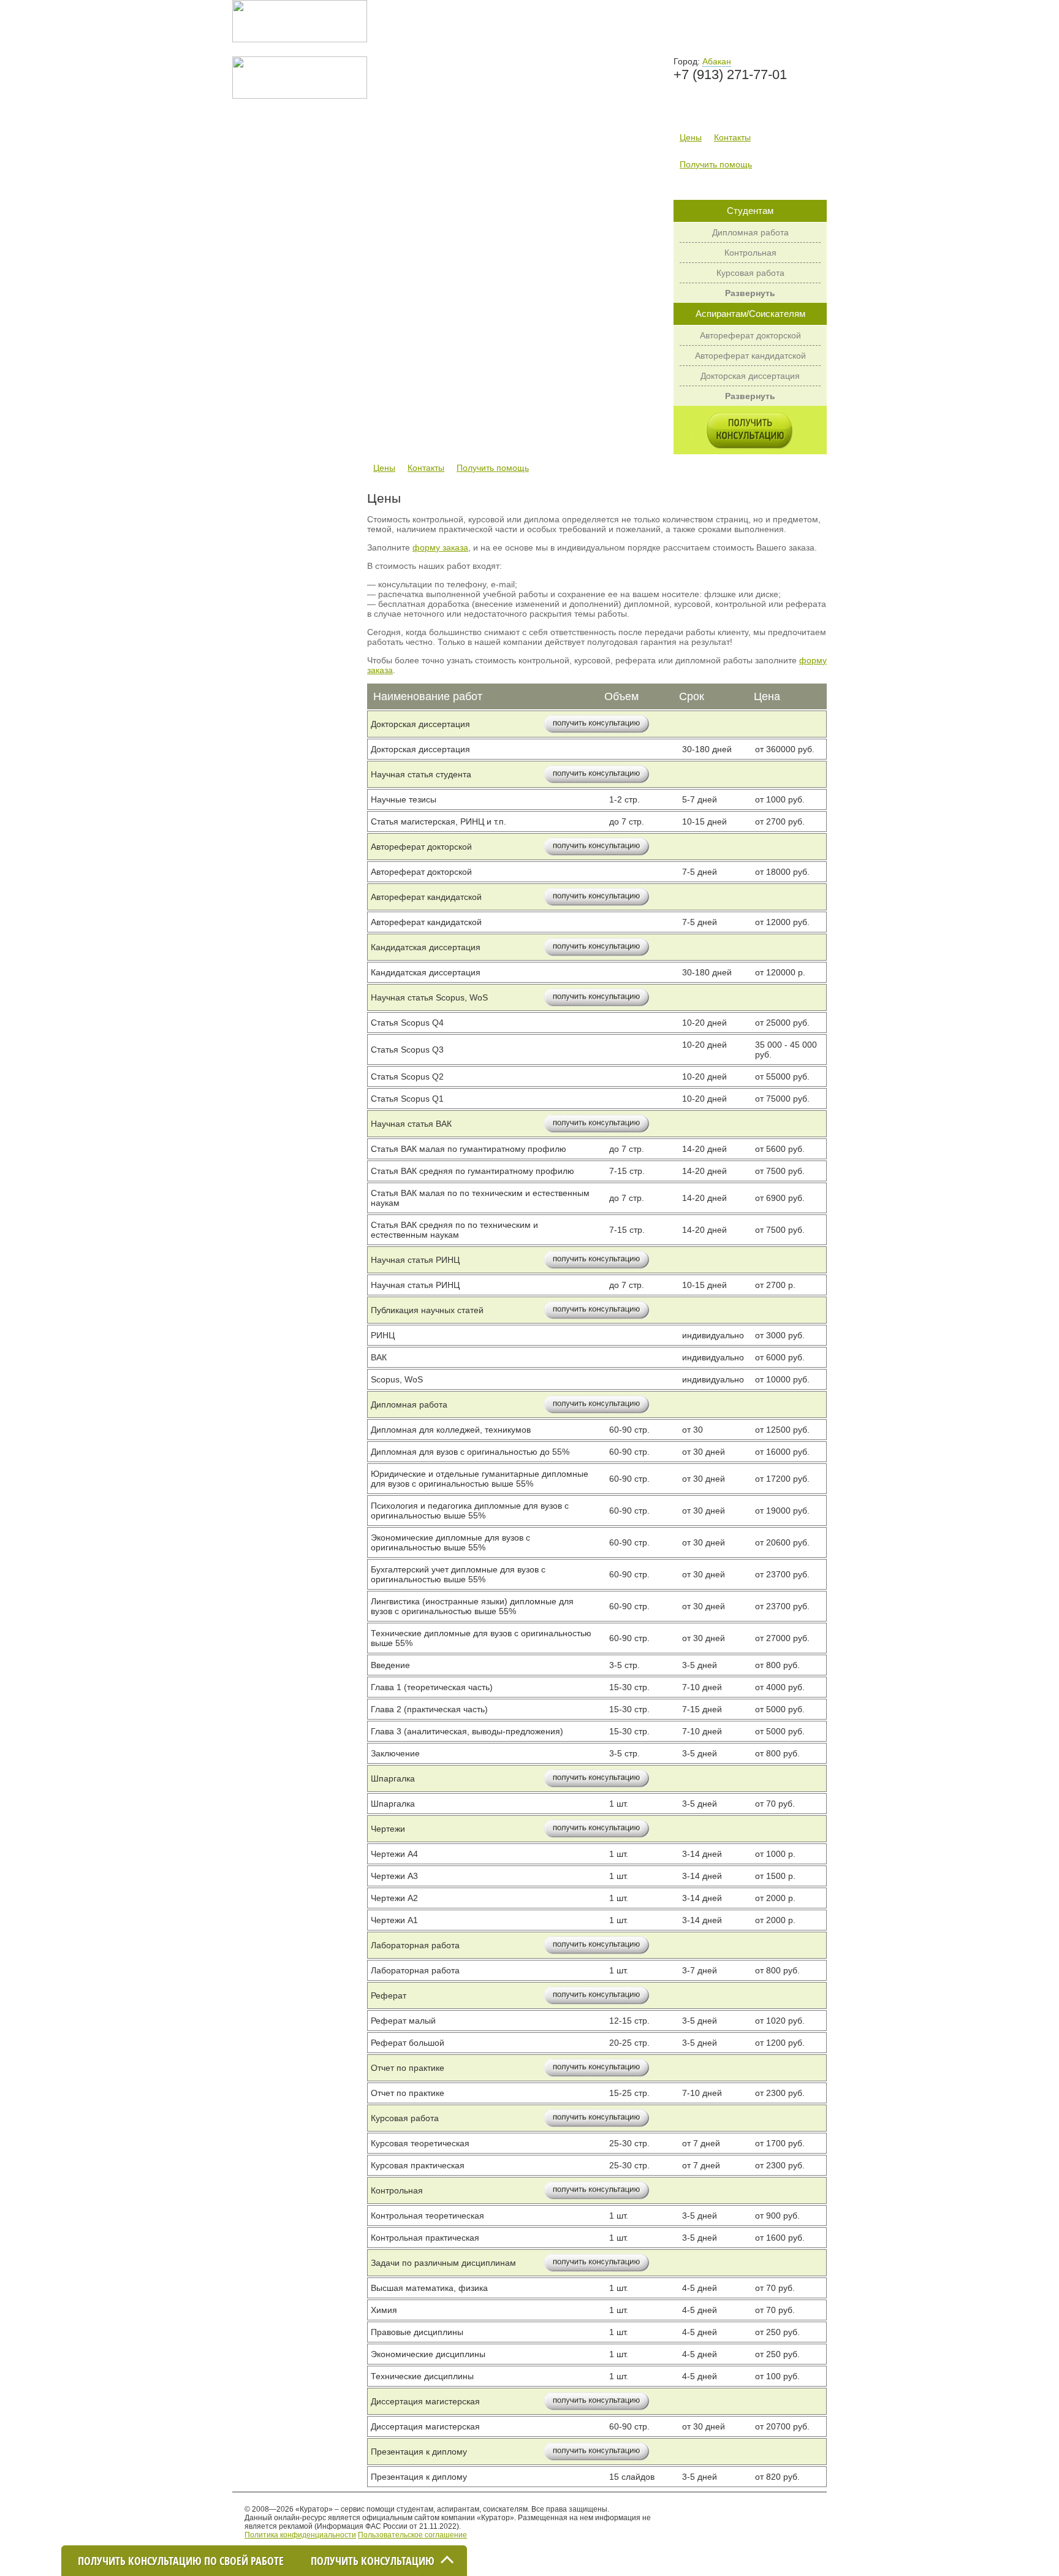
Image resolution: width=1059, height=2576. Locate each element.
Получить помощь (716, 164)
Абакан (717, 61)
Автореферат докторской (750, 335)
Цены (691, 137)
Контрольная (750, 253)
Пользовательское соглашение (412, 2535)
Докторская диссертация (750, 376)
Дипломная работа (750, 232)
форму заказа (440, 547)
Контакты (732, 137)
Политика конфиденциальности (300, 2535)
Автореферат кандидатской (750, 356)
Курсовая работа (750, 273)
